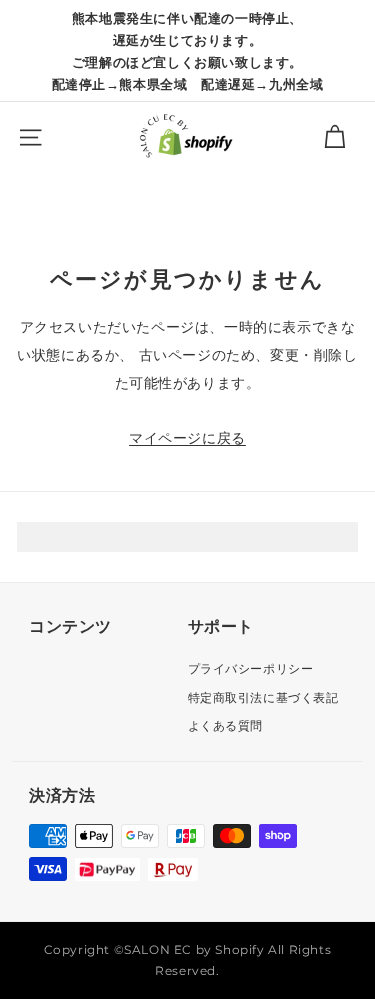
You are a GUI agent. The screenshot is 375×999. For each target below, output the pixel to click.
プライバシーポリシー (251, 668)
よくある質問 (226, 725)
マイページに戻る (187, 438)
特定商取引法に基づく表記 (263, 697)
